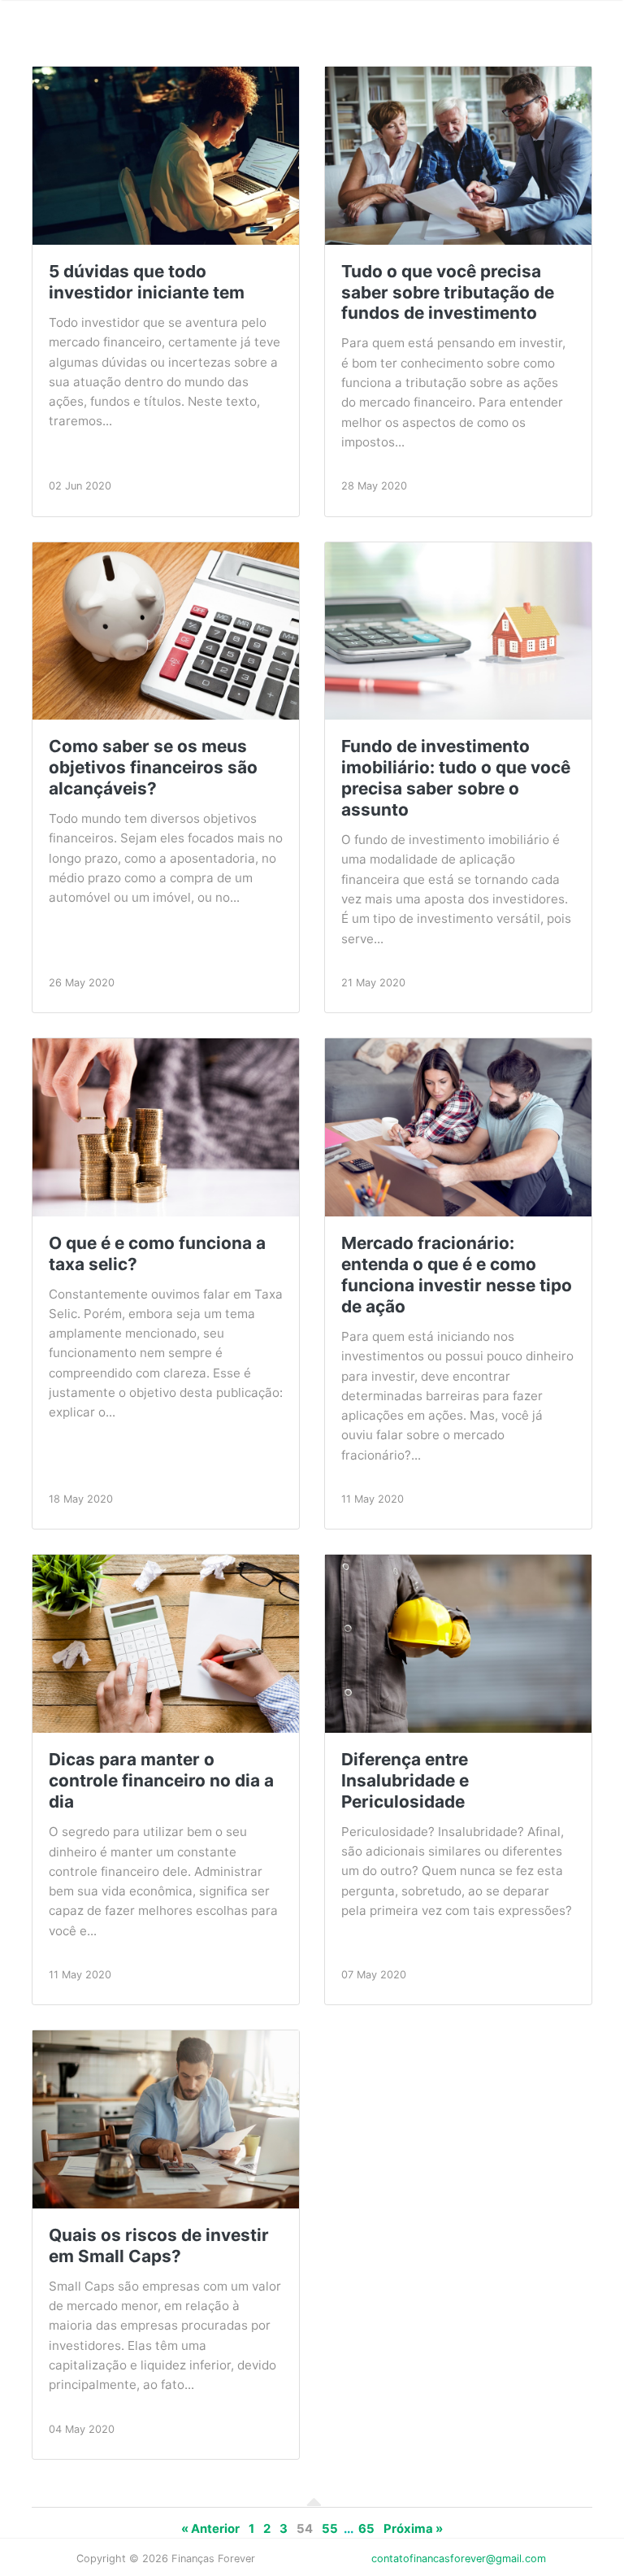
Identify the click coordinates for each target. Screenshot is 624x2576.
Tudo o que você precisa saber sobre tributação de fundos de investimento (448, 292)
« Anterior (210, 2529)
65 (366, 2529)
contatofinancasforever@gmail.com (459, 2559)
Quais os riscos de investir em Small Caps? (159, 2245)
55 (330, 2529)
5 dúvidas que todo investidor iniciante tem (147, 282)
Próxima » (413, 2529)
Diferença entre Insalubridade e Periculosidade (405, 1780)
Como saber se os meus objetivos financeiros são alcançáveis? (153, 767)
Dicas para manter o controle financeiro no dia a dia (161, 1780)
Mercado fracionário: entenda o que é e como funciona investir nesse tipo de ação (457, 1275)
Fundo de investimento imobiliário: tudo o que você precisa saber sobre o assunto (456, 778)
